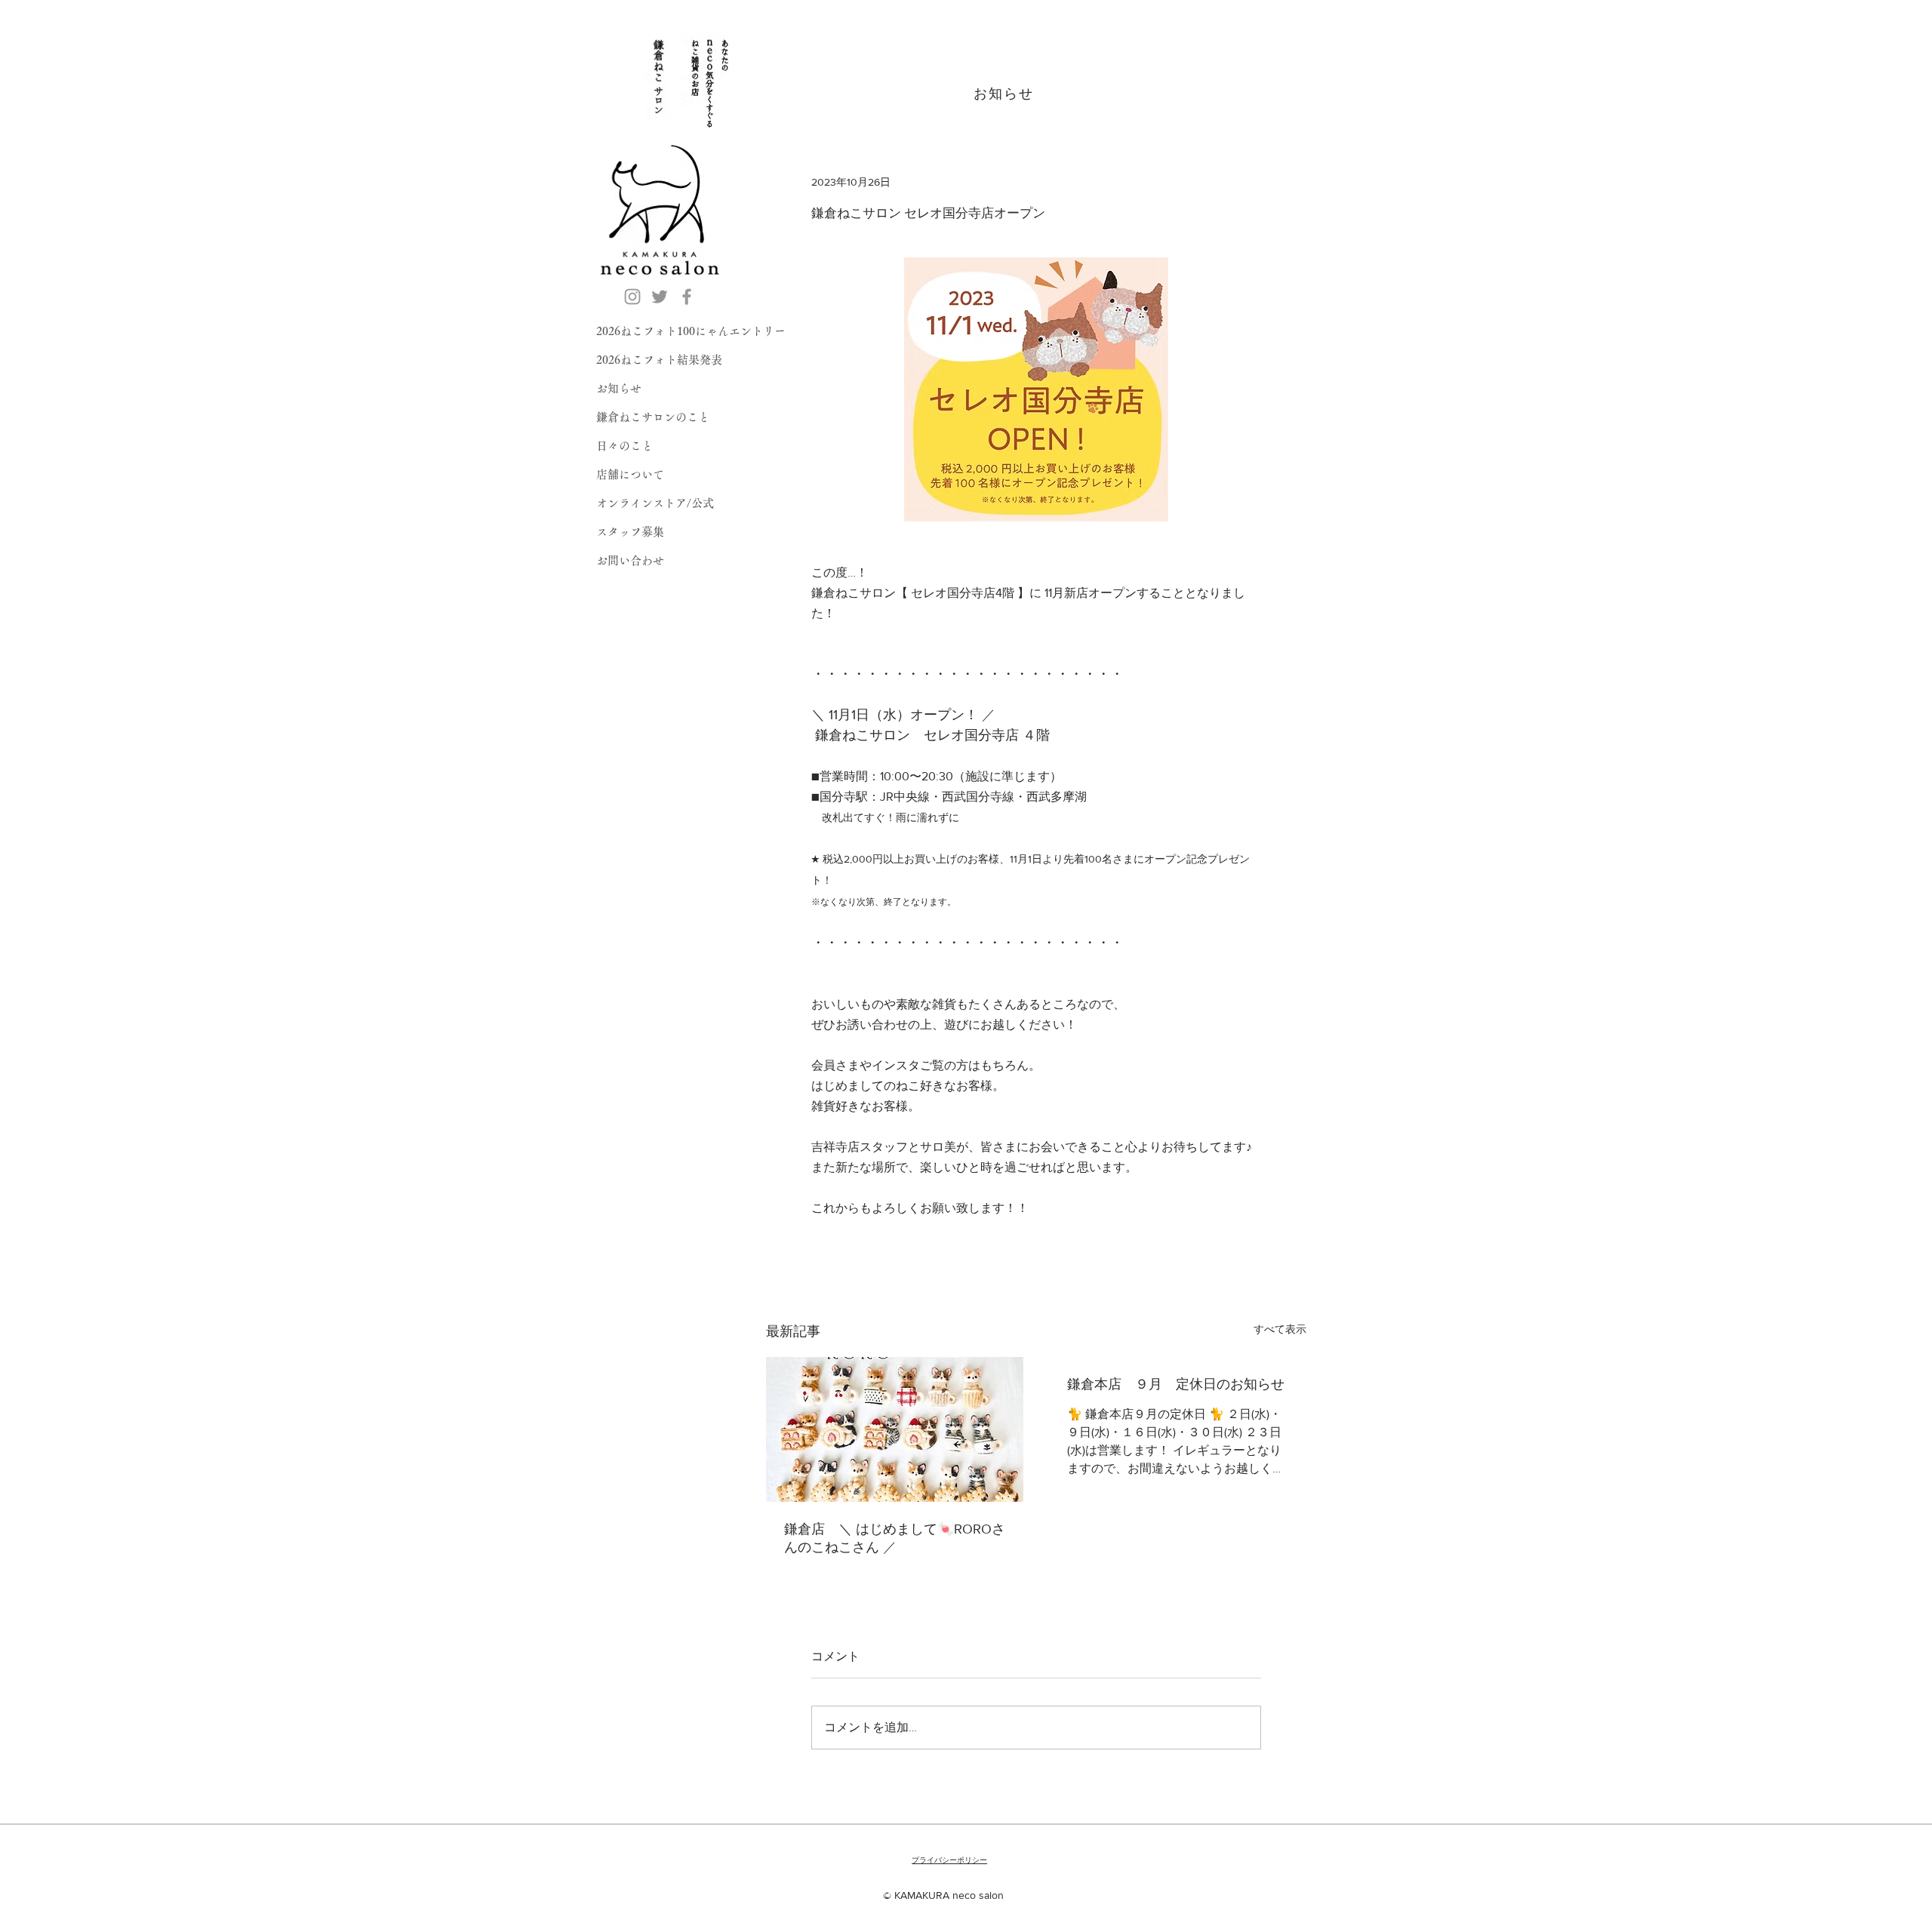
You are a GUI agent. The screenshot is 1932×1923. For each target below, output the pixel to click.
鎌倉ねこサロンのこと (653, 417)
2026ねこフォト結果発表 (659, 360)
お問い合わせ (630, 560)
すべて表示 (1280, 1329)
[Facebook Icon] (687, 297)
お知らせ (619, 388)
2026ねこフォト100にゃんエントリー (691, 331)
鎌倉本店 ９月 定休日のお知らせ (1176, 1384)
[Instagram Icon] (632, 297)
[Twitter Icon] (660, 297)
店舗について (630, 474)
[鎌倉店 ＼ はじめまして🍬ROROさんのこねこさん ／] (895, 1429)
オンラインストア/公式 (655, 503)
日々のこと (625, 446)
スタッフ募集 (630, 532)
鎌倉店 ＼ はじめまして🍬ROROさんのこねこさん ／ (895, 1538)
